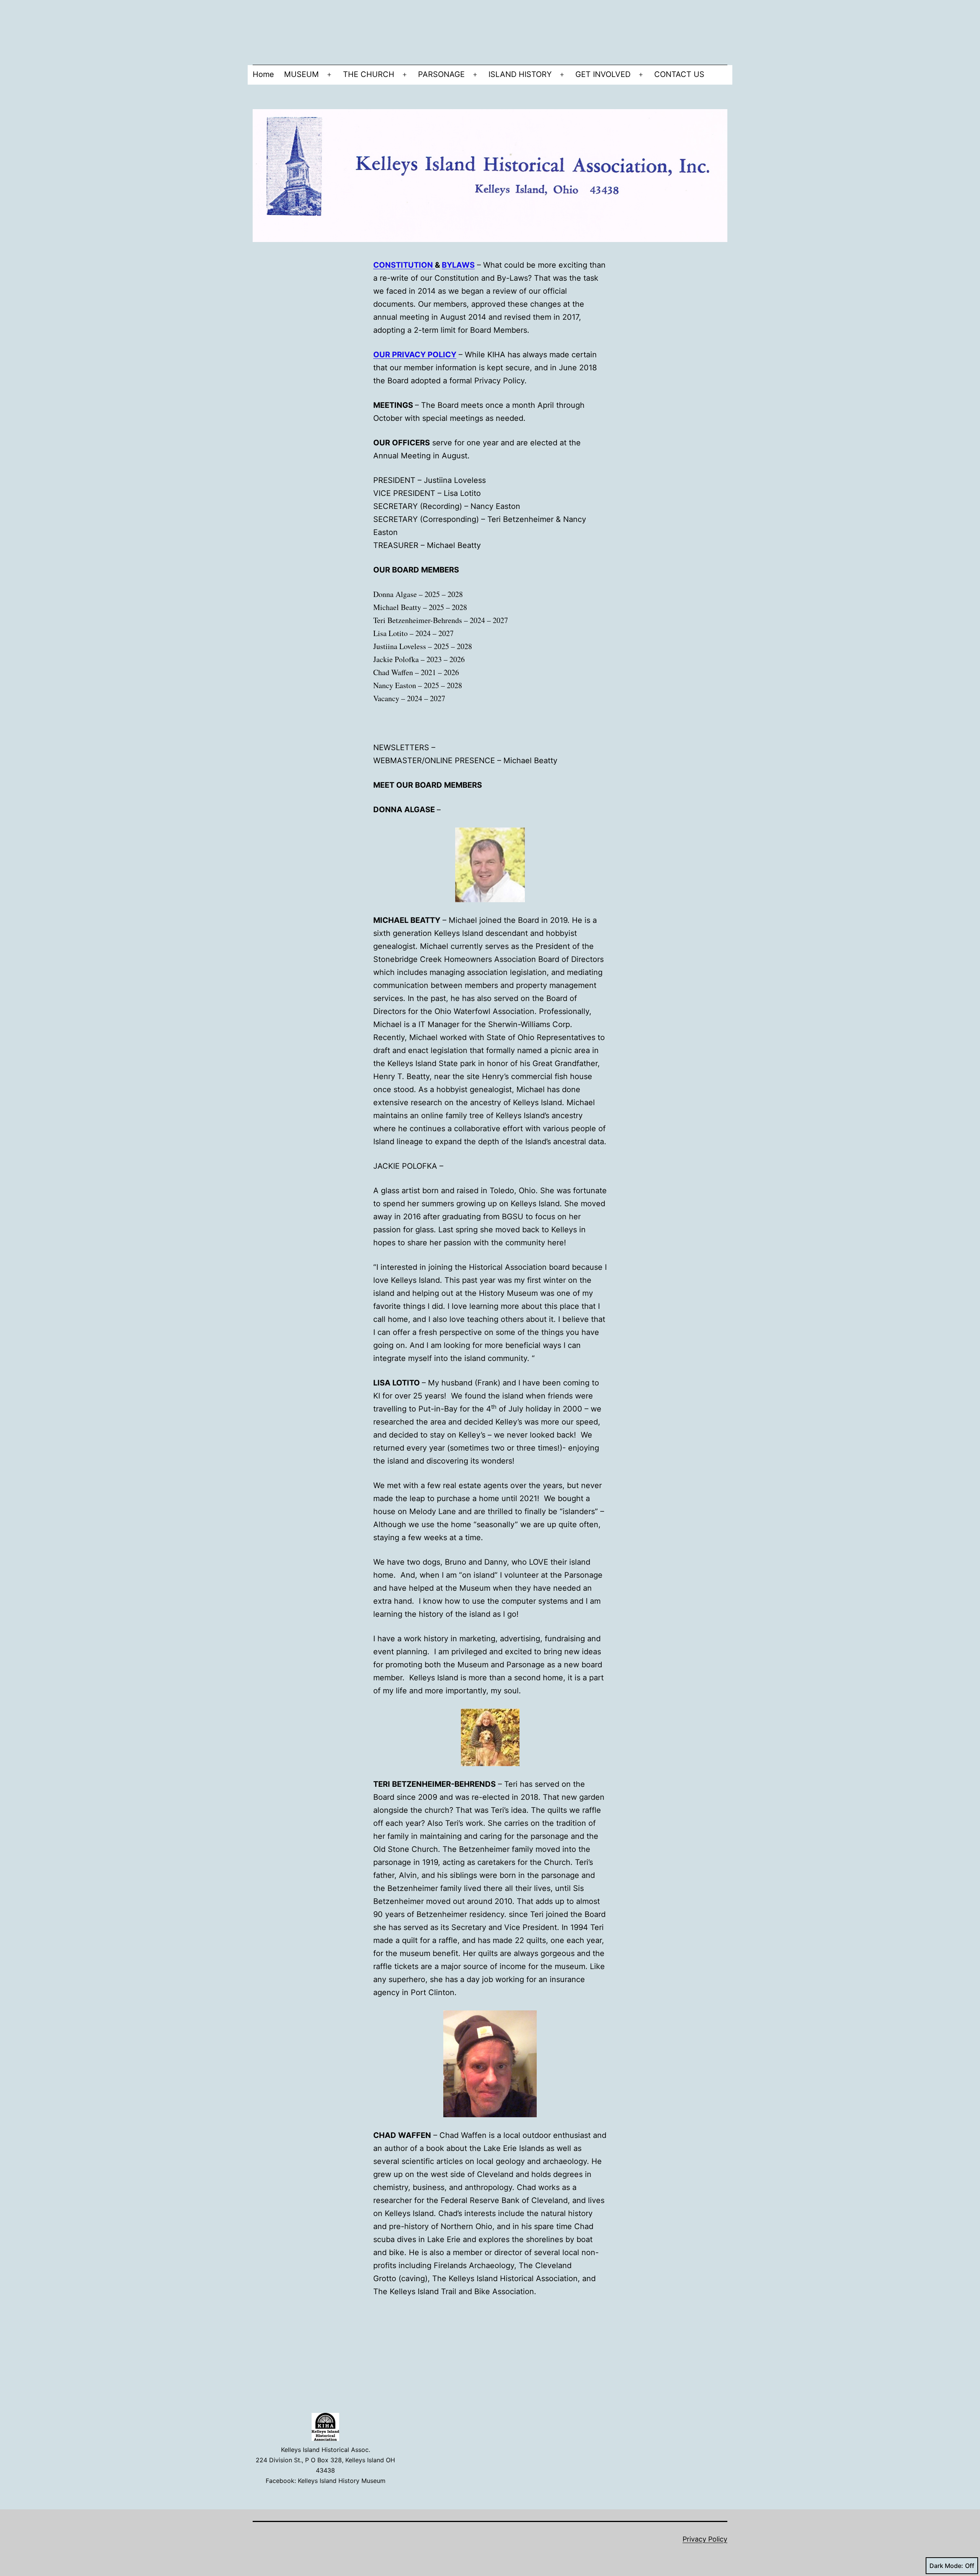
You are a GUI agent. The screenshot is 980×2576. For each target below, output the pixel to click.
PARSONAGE (441, 74)
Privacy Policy (705, 2539)
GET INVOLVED (603, 74)
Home (263, 74)
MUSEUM (301, 74)
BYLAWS (458, 265)
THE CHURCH (369, 74)
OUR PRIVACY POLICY (415, 355)
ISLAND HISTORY (520, 74)
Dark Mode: (946, 2566)
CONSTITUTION (404, 265)
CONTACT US (679, 74)
